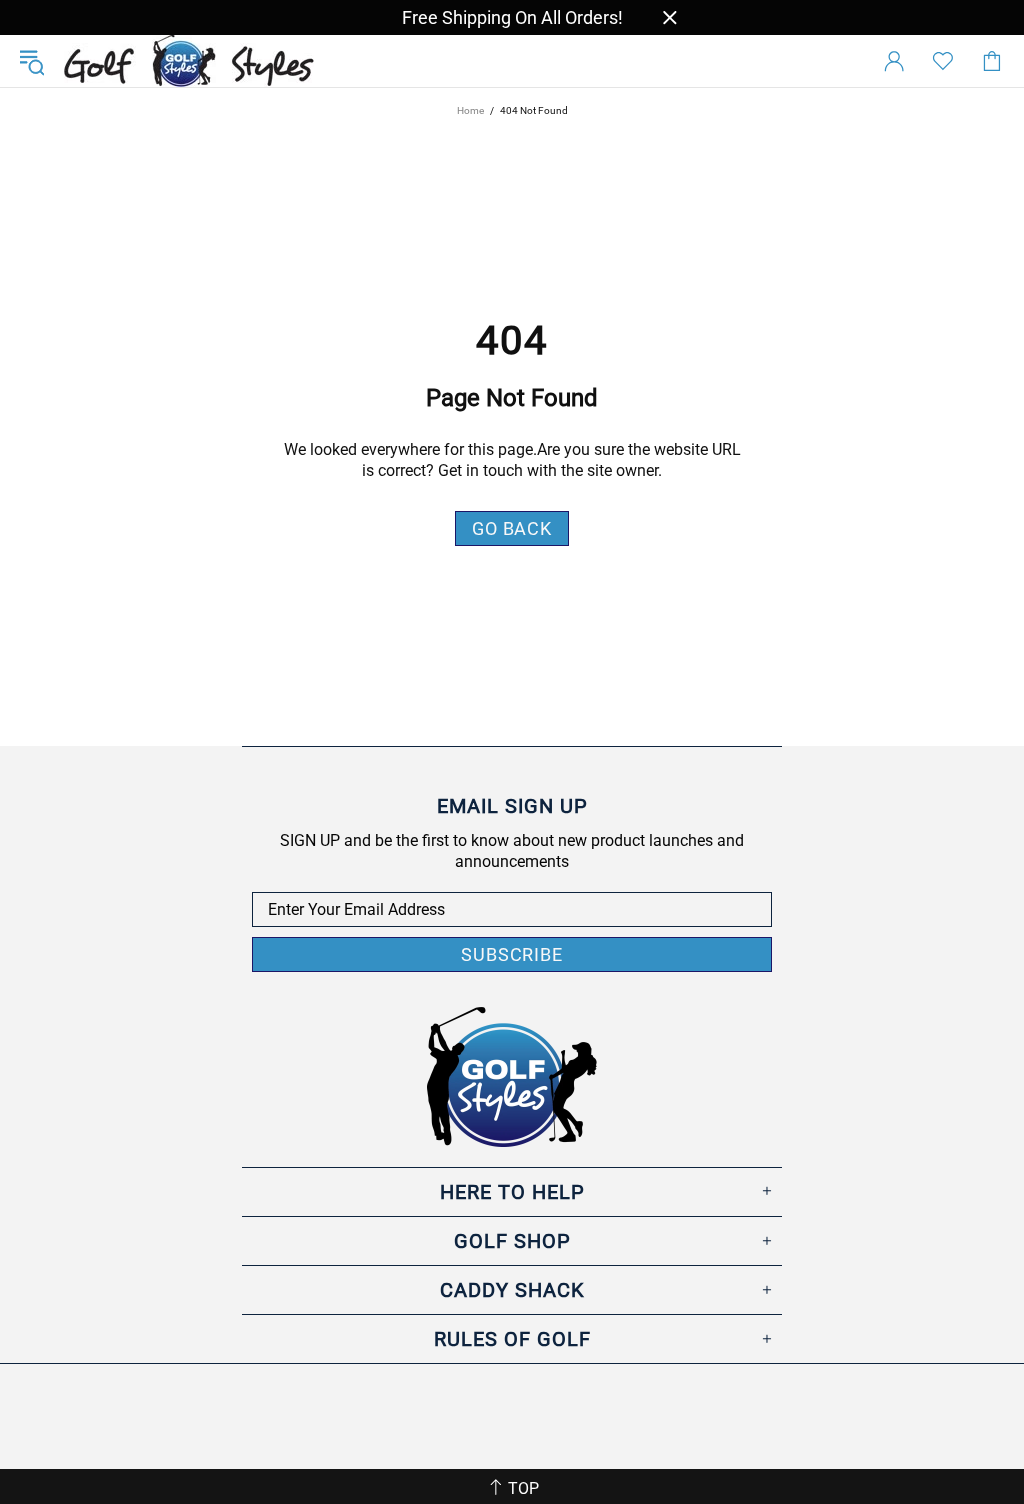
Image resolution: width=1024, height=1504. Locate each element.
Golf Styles (189, 61)
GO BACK (512, 528)
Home (470, 110)
